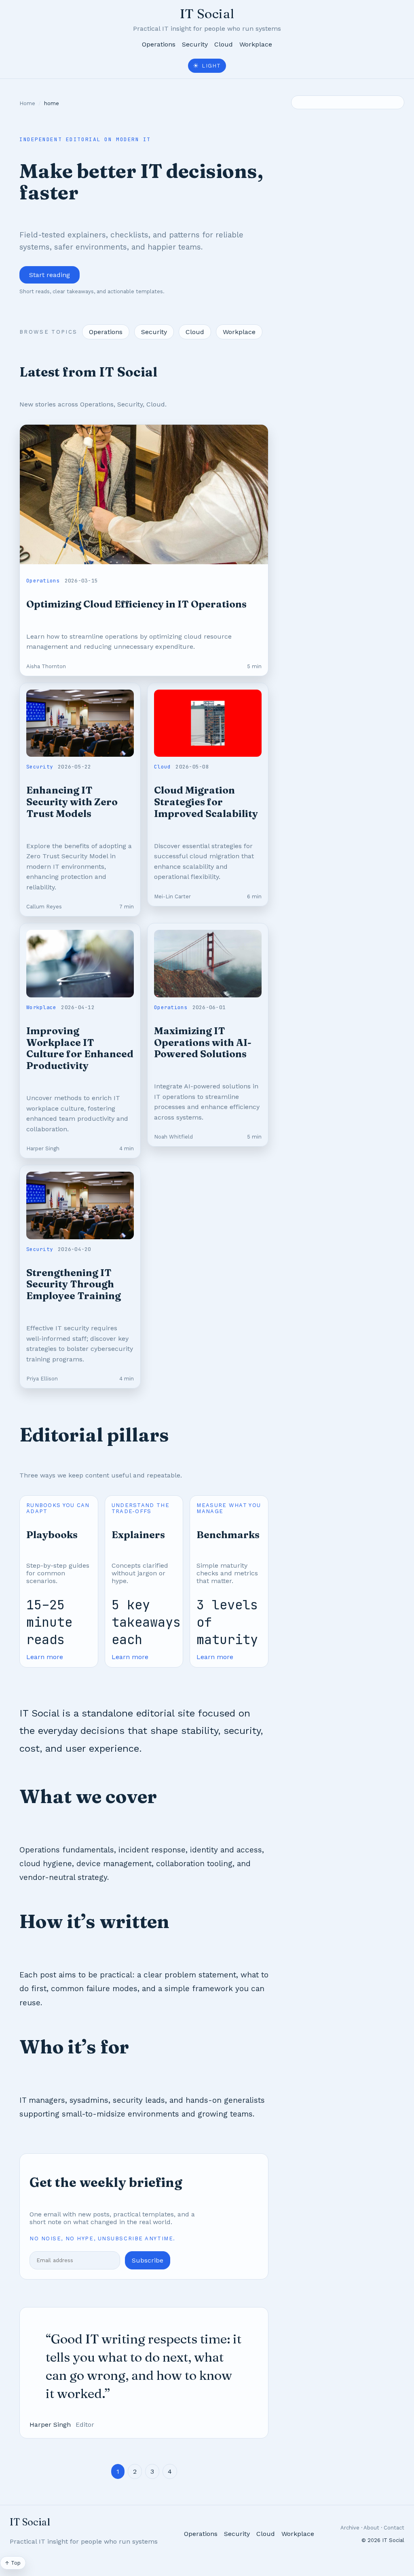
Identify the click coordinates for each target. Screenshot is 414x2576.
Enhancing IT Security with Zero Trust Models (72, 802)
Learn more (45, 1657)
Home (27, 103)
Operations (159, 44)
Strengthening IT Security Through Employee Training (74, 1284)
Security (195, 44)
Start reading (50, 275)
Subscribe (148, 2260)
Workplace (256, 44)
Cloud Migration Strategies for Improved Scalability (206, 802)
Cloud (224, 44)
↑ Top (13, 2563)
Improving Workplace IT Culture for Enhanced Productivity (80, 1048)
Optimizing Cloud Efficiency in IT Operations (136, 604)
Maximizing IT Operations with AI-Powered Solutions (203, 1042)
